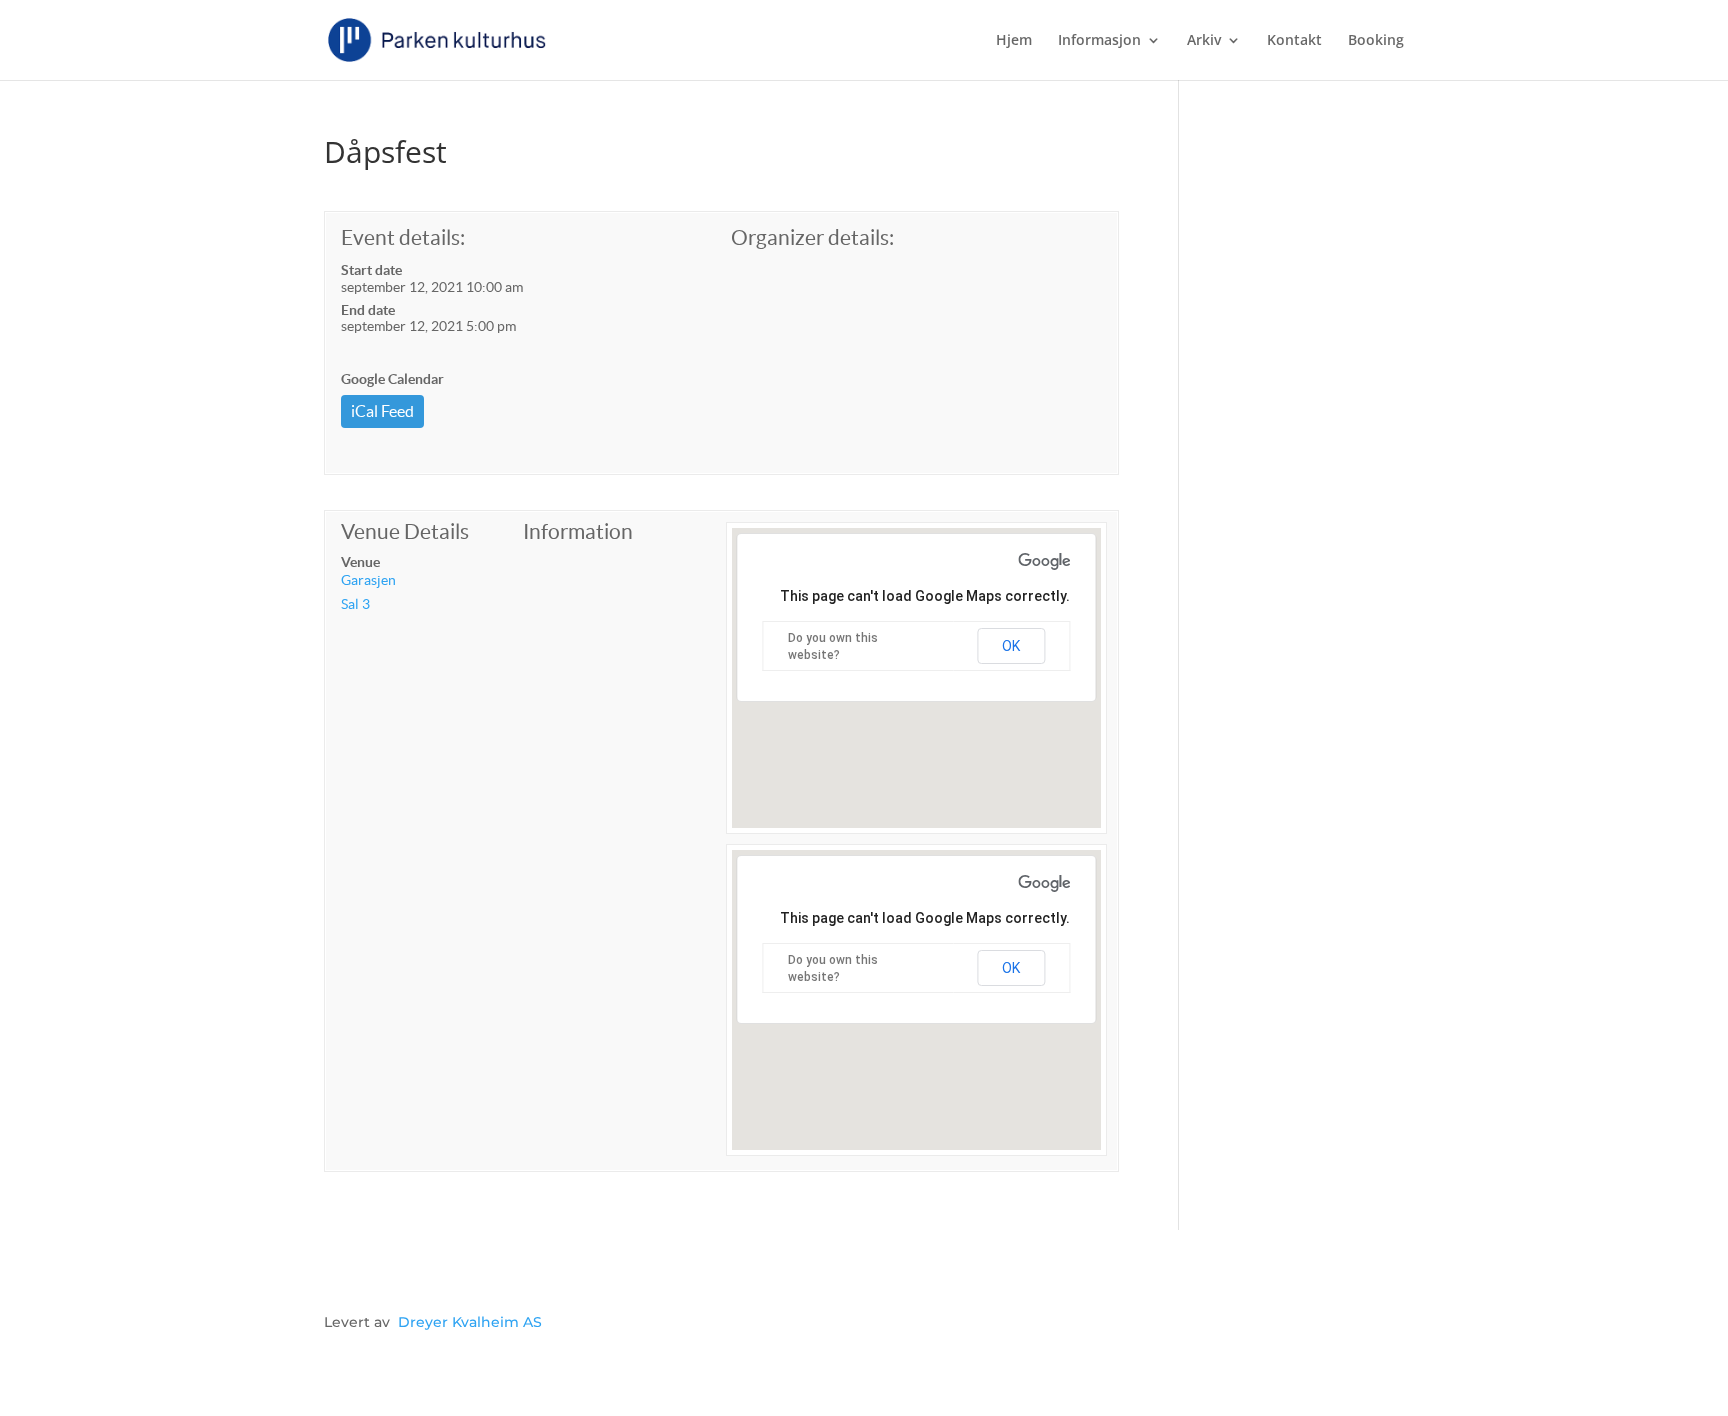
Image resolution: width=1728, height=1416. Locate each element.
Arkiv (1204, 41)
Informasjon (1099, 41)
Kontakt (1294, 41)
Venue (360, 562)
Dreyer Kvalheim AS (470, 1322)
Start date (371, 270)
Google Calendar (392, 379)
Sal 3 (355, 604)
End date (368, 310)
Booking (1376, 41)
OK (1011, 646)
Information (578, 531)
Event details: (403, 237)
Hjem (1014, 41)
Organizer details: (812, 237)
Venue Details (405, 531)
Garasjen (368, 580)
